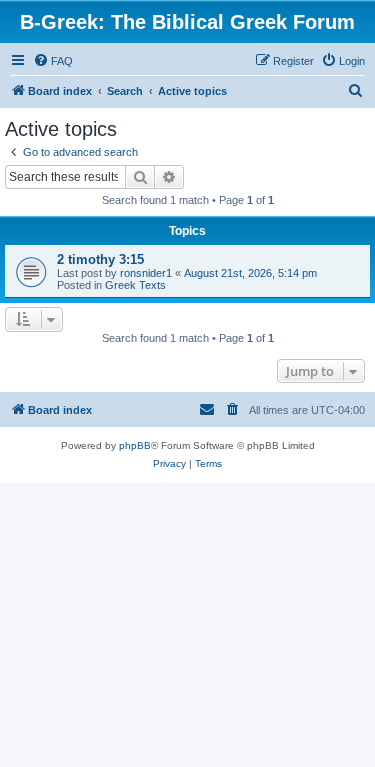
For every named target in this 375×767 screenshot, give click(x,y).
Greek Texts (135, 285)
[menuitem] (53, 61)
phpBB (135, 445)
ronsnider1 (146, 273)
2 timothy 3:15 (100, 259)
